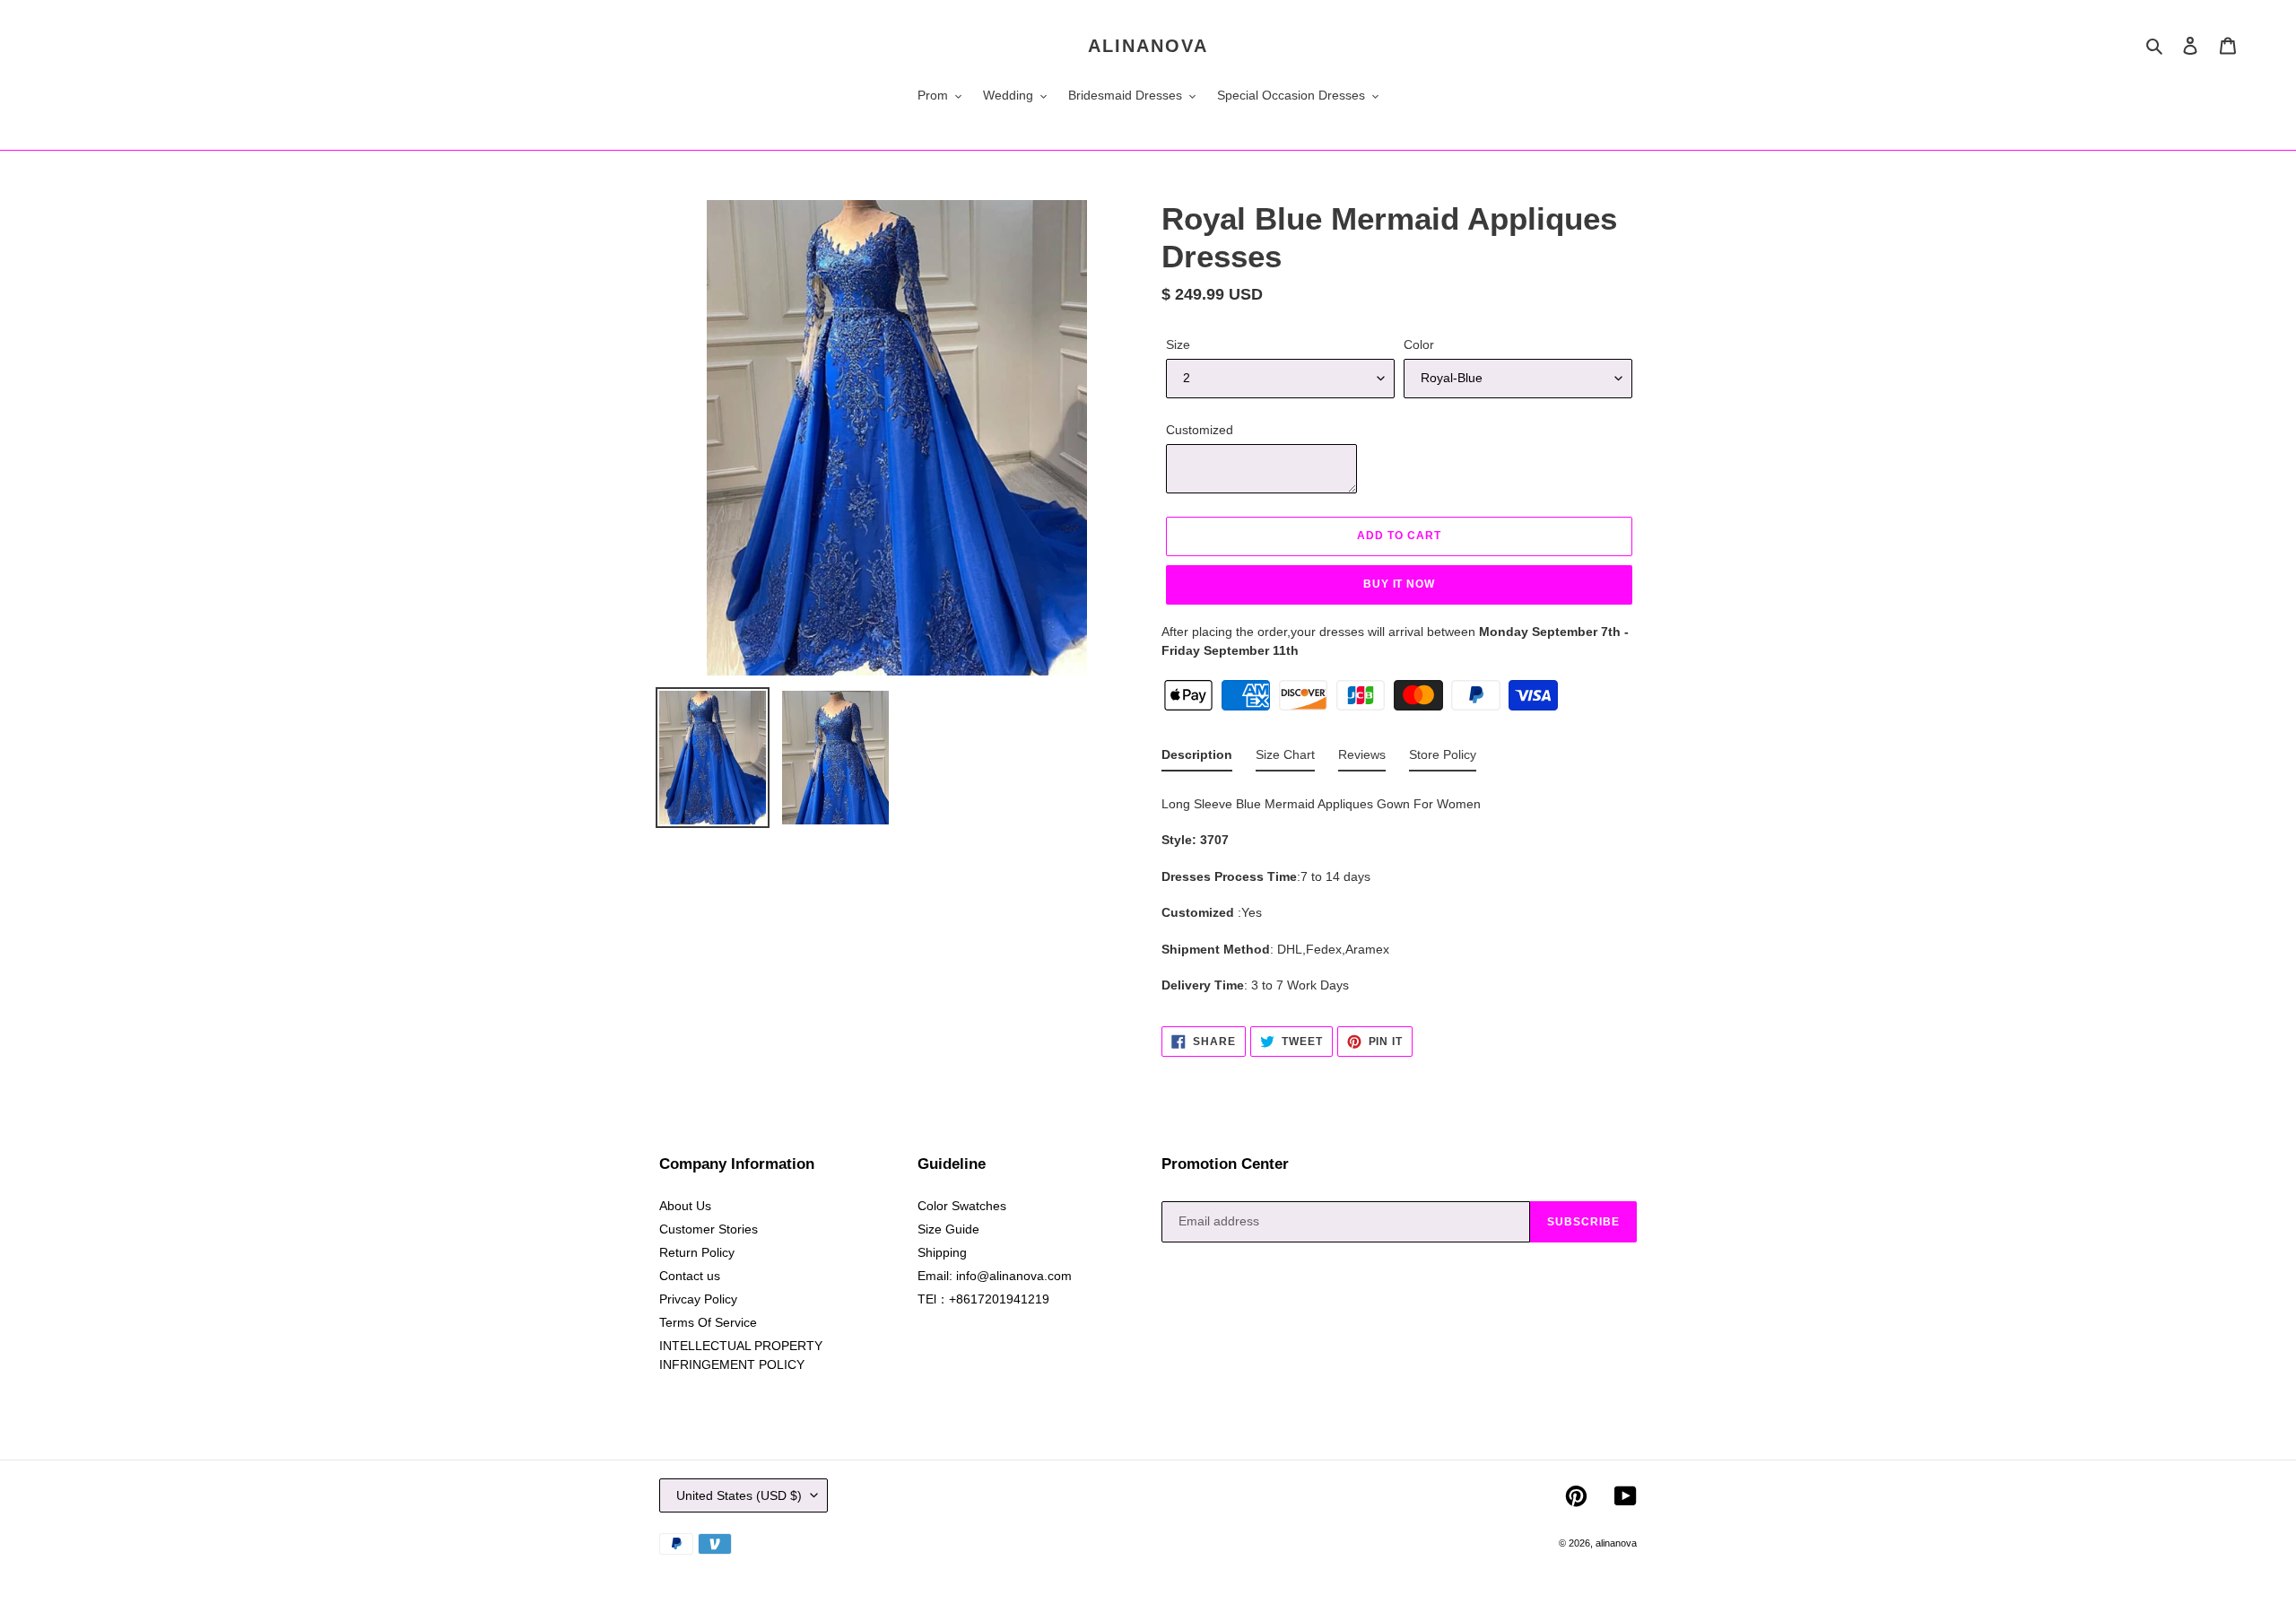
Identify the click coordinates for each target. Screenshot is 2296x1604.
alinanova (1148, 46)
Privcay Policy (698, 1299)
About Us (685, 1206)
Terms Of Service (708, 1322)
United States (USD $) (739, 1495)
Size (1178, 344)
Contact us (690, 1276)
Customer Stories (709, 1229)
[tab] (1197, 758)
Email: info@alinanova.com (995, 1276)
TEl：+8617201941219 (983, 1299)
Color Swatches (962, 1206)
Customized (1200, 430)
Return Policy (697, 1252)
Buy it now (1400, 584)
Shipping (942, 1252)
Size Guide (948, 1229)
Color (1419, 344)
